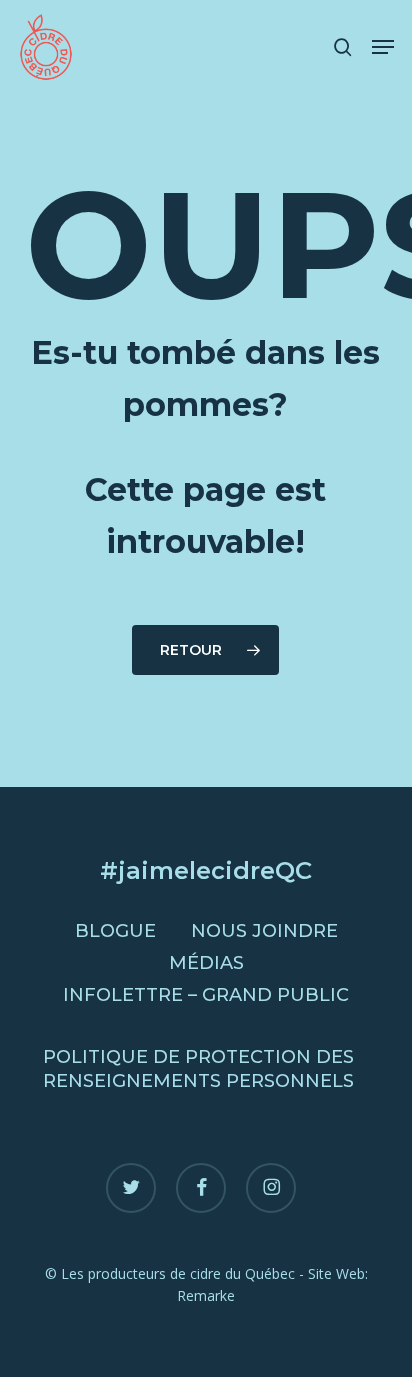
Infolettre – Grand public (206, 995)
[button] (383, 47)
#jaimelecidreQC (206, 870)
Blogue (115, 931)
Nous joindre (264, 931)
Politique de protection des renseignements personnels (198, 1069)
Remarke (206, 1295)
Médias (206, 963)
